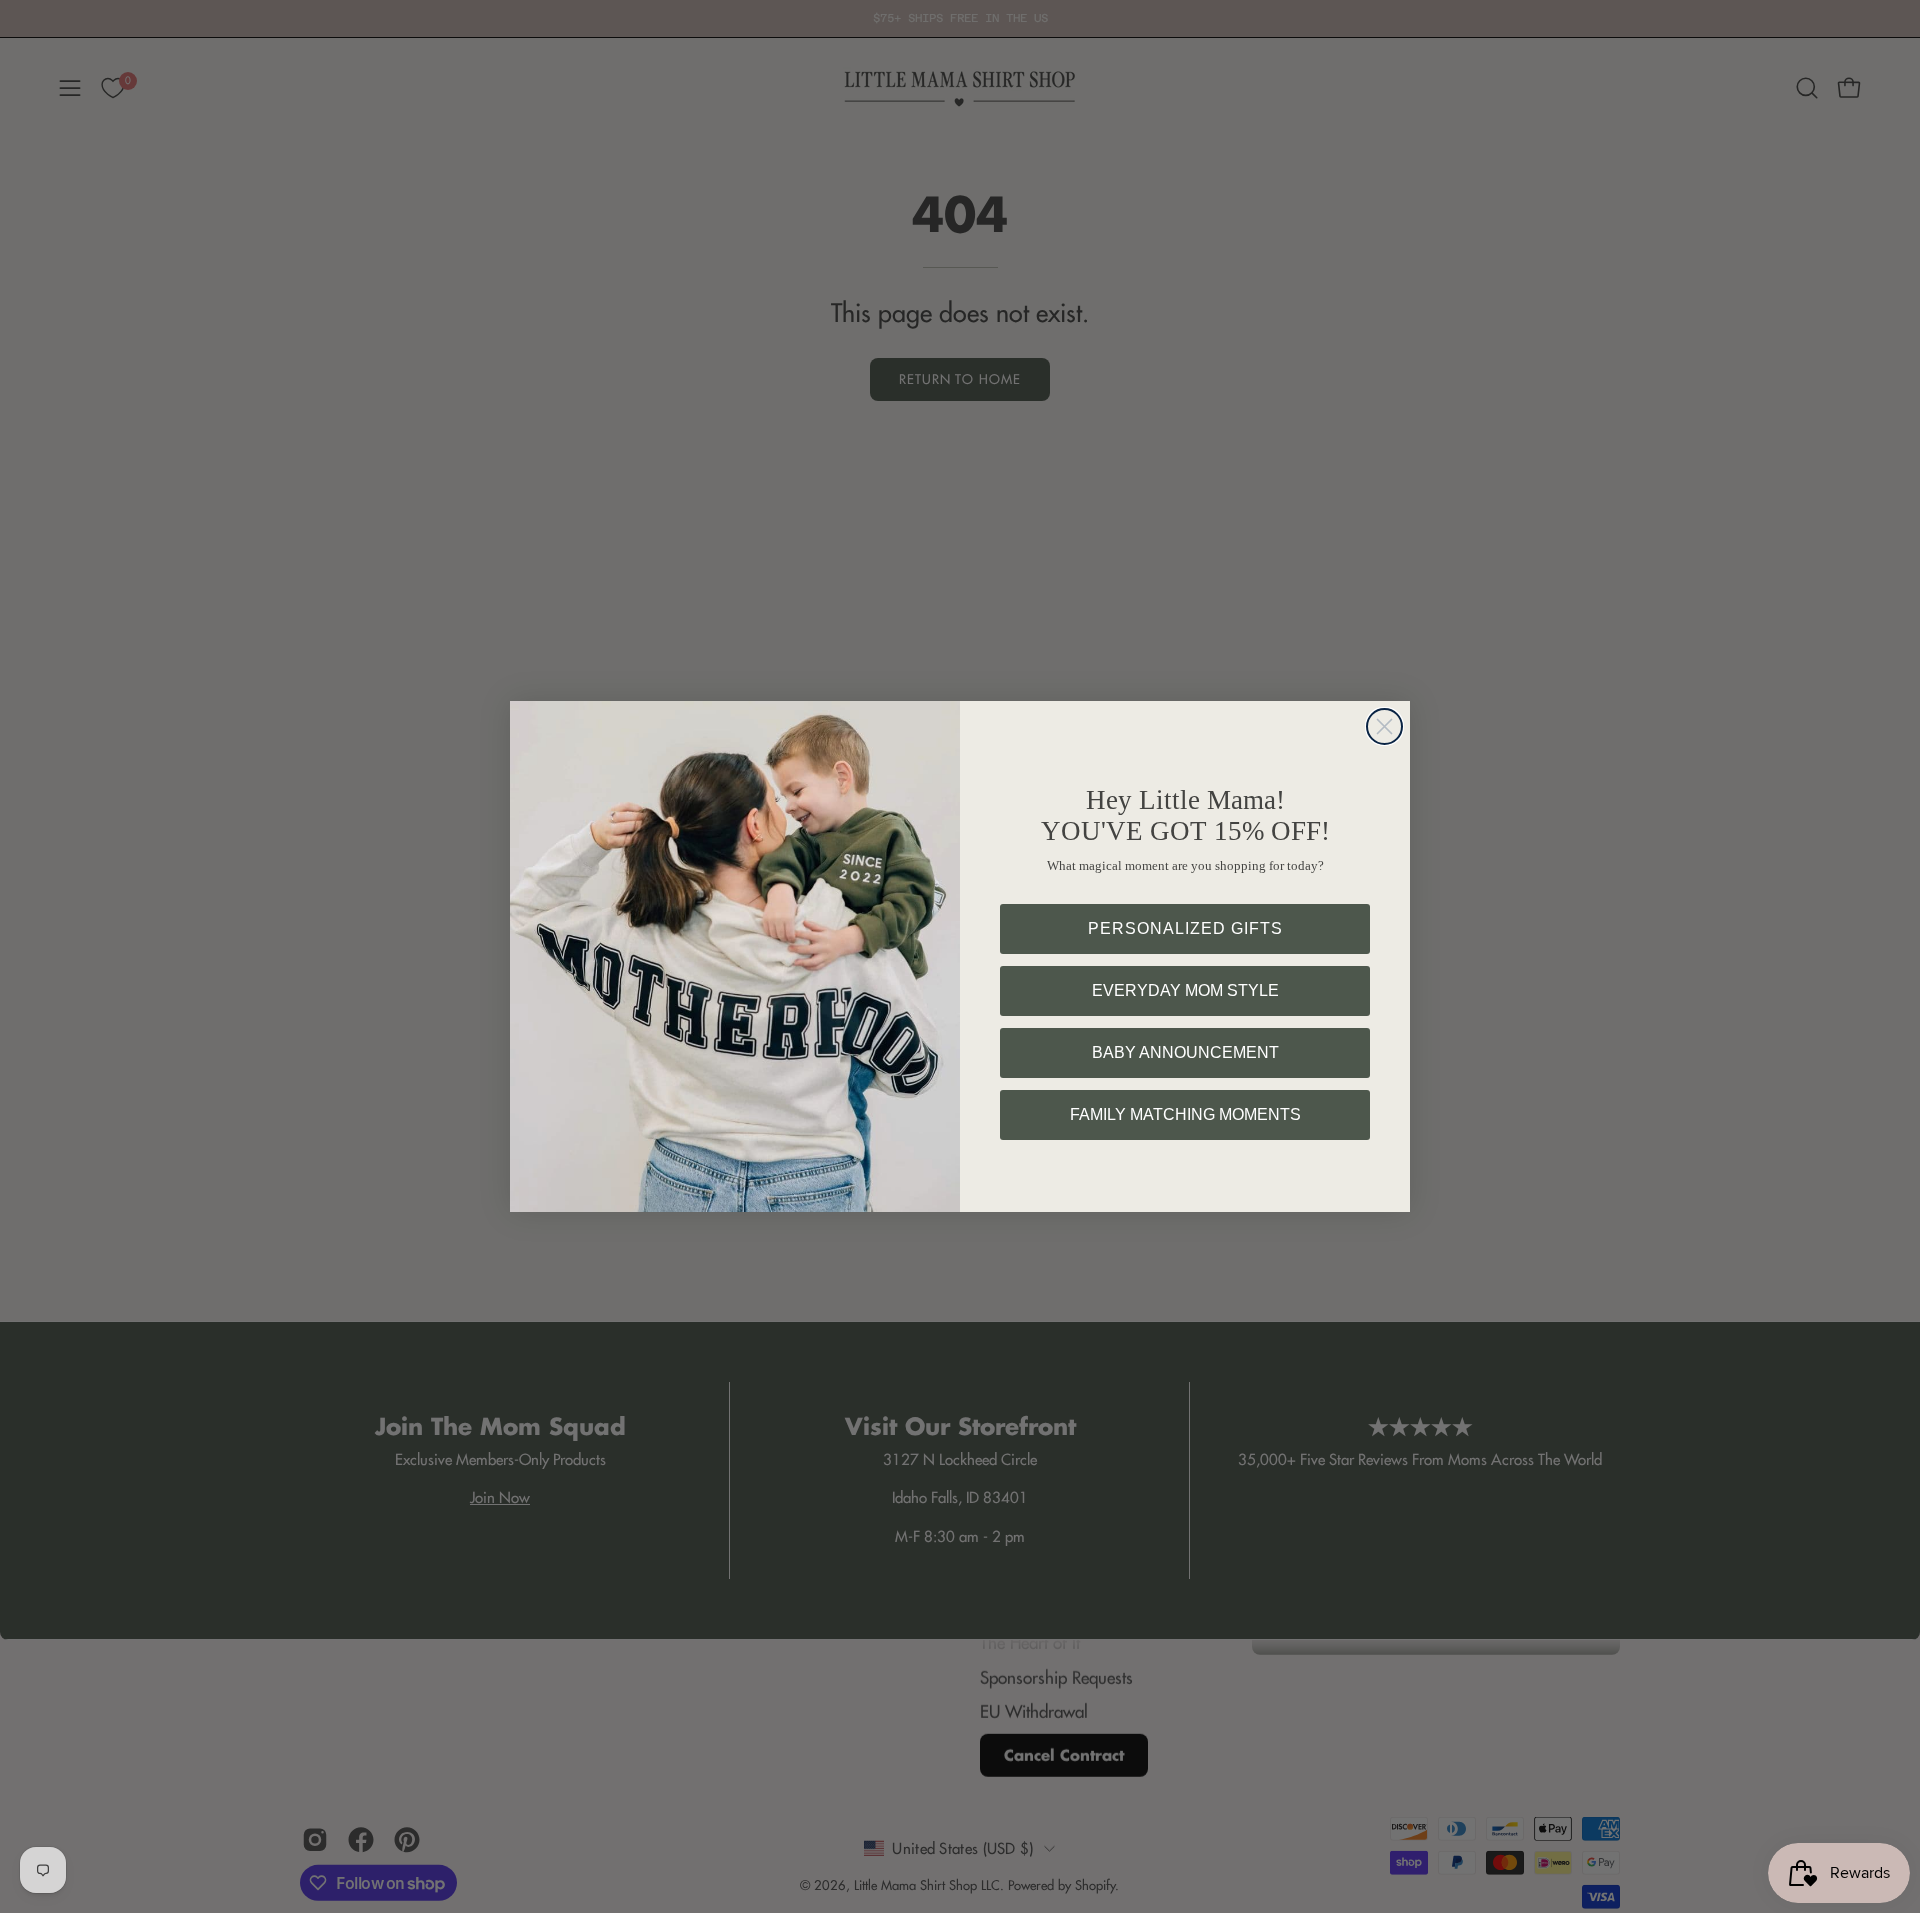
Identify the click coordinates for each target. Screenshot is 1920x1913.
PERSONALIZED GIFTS (1185, 928)
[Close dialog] (1384, 726)
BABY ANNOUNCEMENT (1185, 1052)
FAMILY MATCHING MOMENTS (1185, 1114)
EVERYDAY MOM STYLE (1185, 990)
